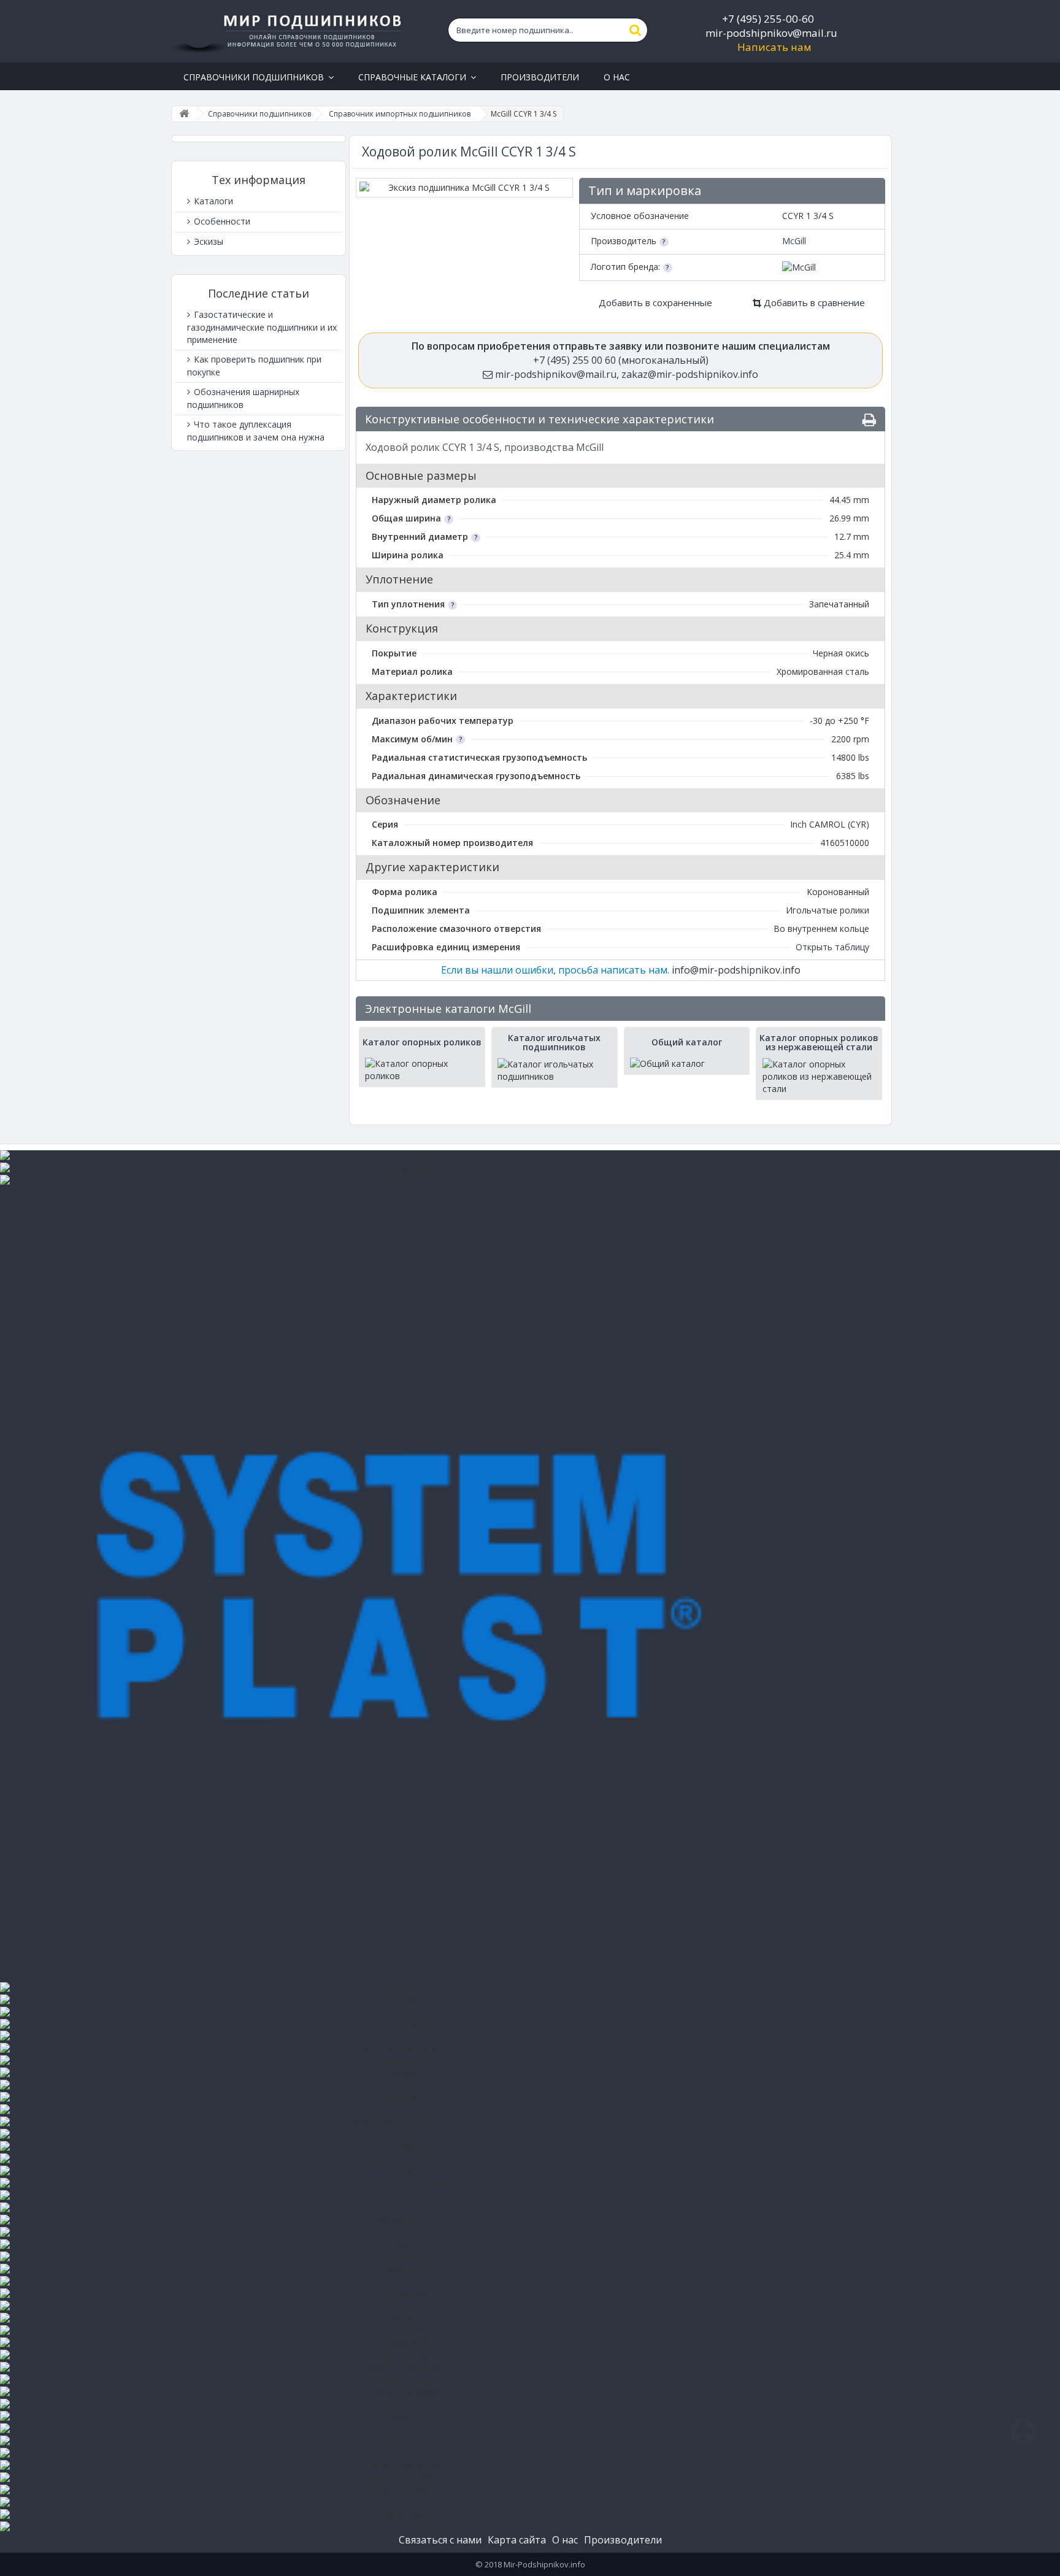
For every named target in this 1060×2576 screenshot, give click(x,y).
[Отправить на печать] (869, 420)
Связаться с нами (440, 2540)
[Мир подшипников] (289, 31)
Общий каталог (687, 1042)
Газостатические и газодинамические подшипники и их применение (262, 327)
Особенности (221, 221)
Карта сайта (517, 2540)
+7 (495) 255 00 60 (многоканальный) (621, 360)
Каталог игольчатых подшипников (554, 1043)
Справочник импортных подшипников (400, 114)
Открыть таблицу (832, 947)
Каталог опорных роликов (422, 1042)
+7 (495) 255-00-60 (768, 19)
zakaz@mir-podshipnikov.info (690, 374)
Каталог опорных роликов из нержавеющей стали (819, 1043)
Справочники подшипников (259, 114)
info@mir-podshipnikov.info (736, 970)
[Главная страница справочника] (184, 114)
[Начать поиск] (636, 30)
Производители (623, 2540)
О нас (565, 2540)
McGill (794, 241)
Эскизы (207, 241)
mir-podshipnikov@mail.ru (771, 33)
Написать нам (774, 47)
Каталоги (212, 201)
